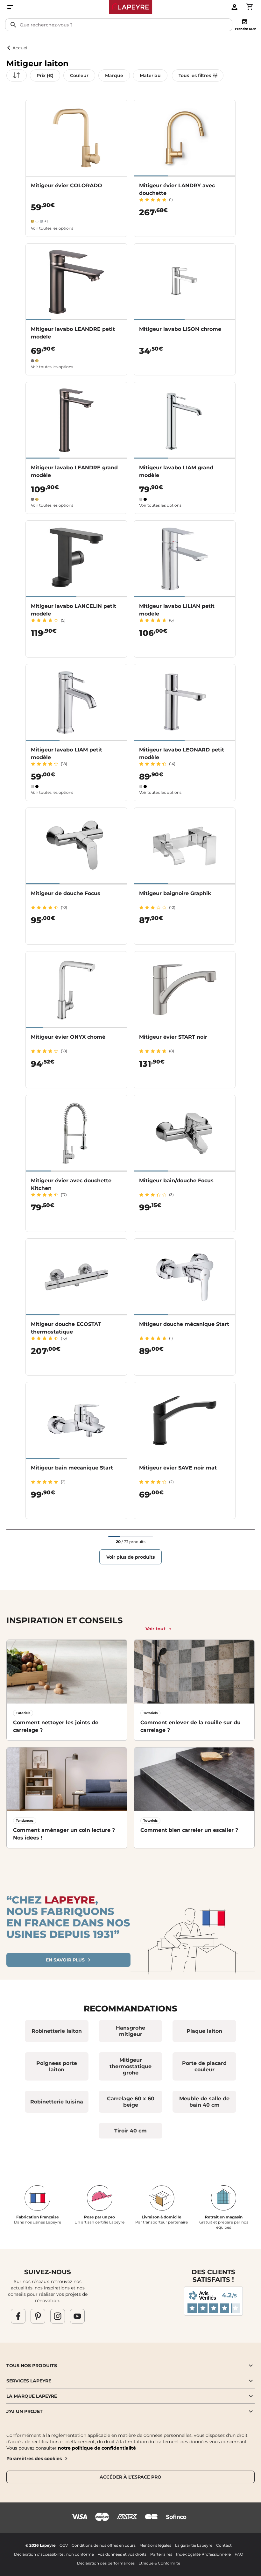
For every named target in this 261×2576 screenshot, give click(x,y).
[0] (250, 7)
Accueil (21, 48)
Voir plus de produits (130, 1557)
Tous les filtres (195, 75)
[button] (130, 2366)
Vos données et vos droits (122, 2554)
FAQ (239, 2554)
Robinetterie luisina (57, 2102)
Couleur (79, 75)
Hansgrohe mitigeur (130, 2031)
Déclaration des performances (106, 2563)
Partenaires (161, 2554)
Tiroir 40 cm (130, 2131)
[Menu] (10, 7)
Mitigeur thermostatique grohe (130, 2066)
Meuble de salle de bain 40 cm (204, 2102)
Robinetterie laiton (57, 2031)
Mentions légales (155, 2545)
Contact (224, 2545)
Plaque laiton (204, 2031)
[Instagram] (58, 2316)
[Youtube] (77, 2316)
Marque (114, 75)
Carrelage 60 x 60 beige (131, 2102)
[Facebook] (18, 2316)
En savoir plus (65, 1960)
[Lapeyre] (131, 7)
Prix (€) (45, 75)
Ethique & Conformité (159, 2563)
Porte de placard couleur (204, 2066)
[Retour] (9, 48)
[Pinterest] (38, 2316)
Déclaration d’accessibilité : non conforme (54, 2554)
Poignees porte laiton (57, 2066)
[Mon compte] (234, 7)
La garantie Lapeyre (194, 2545)
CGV (64, 2545)
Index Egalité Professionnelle (203, 2554)
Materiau (150, 75)
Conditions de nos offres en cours (104, 2545)
